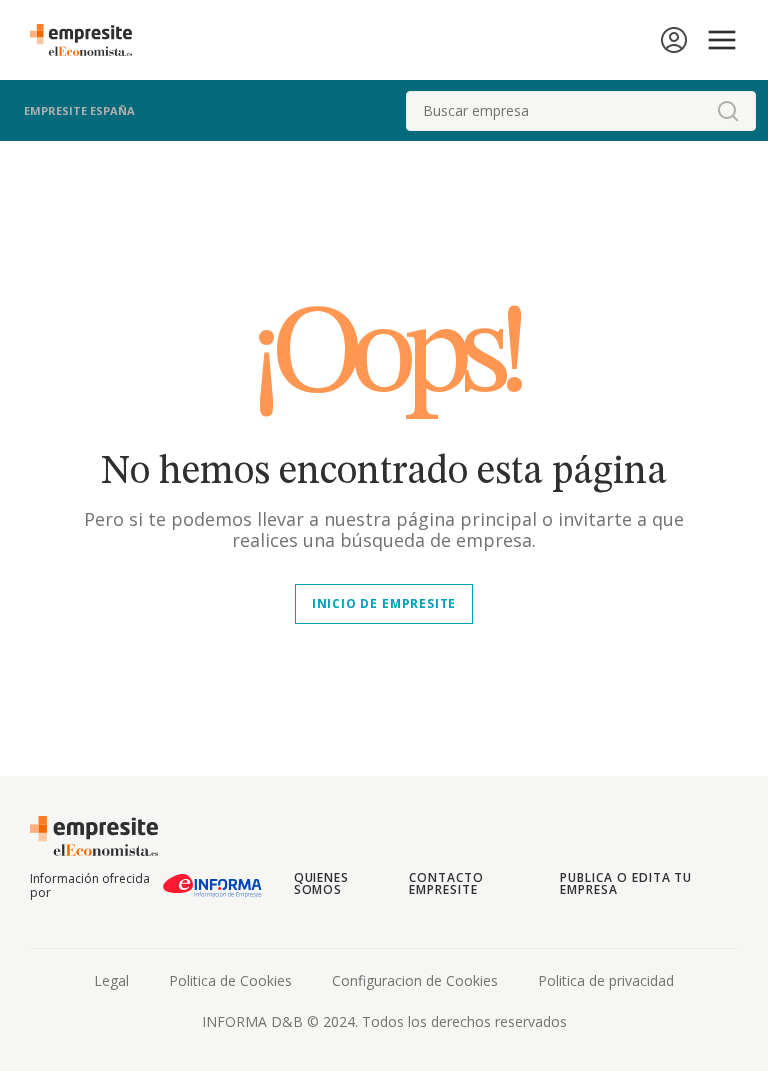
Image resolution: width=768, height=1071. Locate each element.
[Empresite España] (89, 40)
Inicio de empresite (384, 603)
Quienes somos (322, 883)
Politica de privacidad (606, 980)
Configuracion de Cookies (415, 980)
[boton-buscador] (728, 111)
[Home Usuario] (674, 40)
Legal (111, 980)
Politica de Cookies (230, 980)
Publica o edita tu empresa (626, 883)
